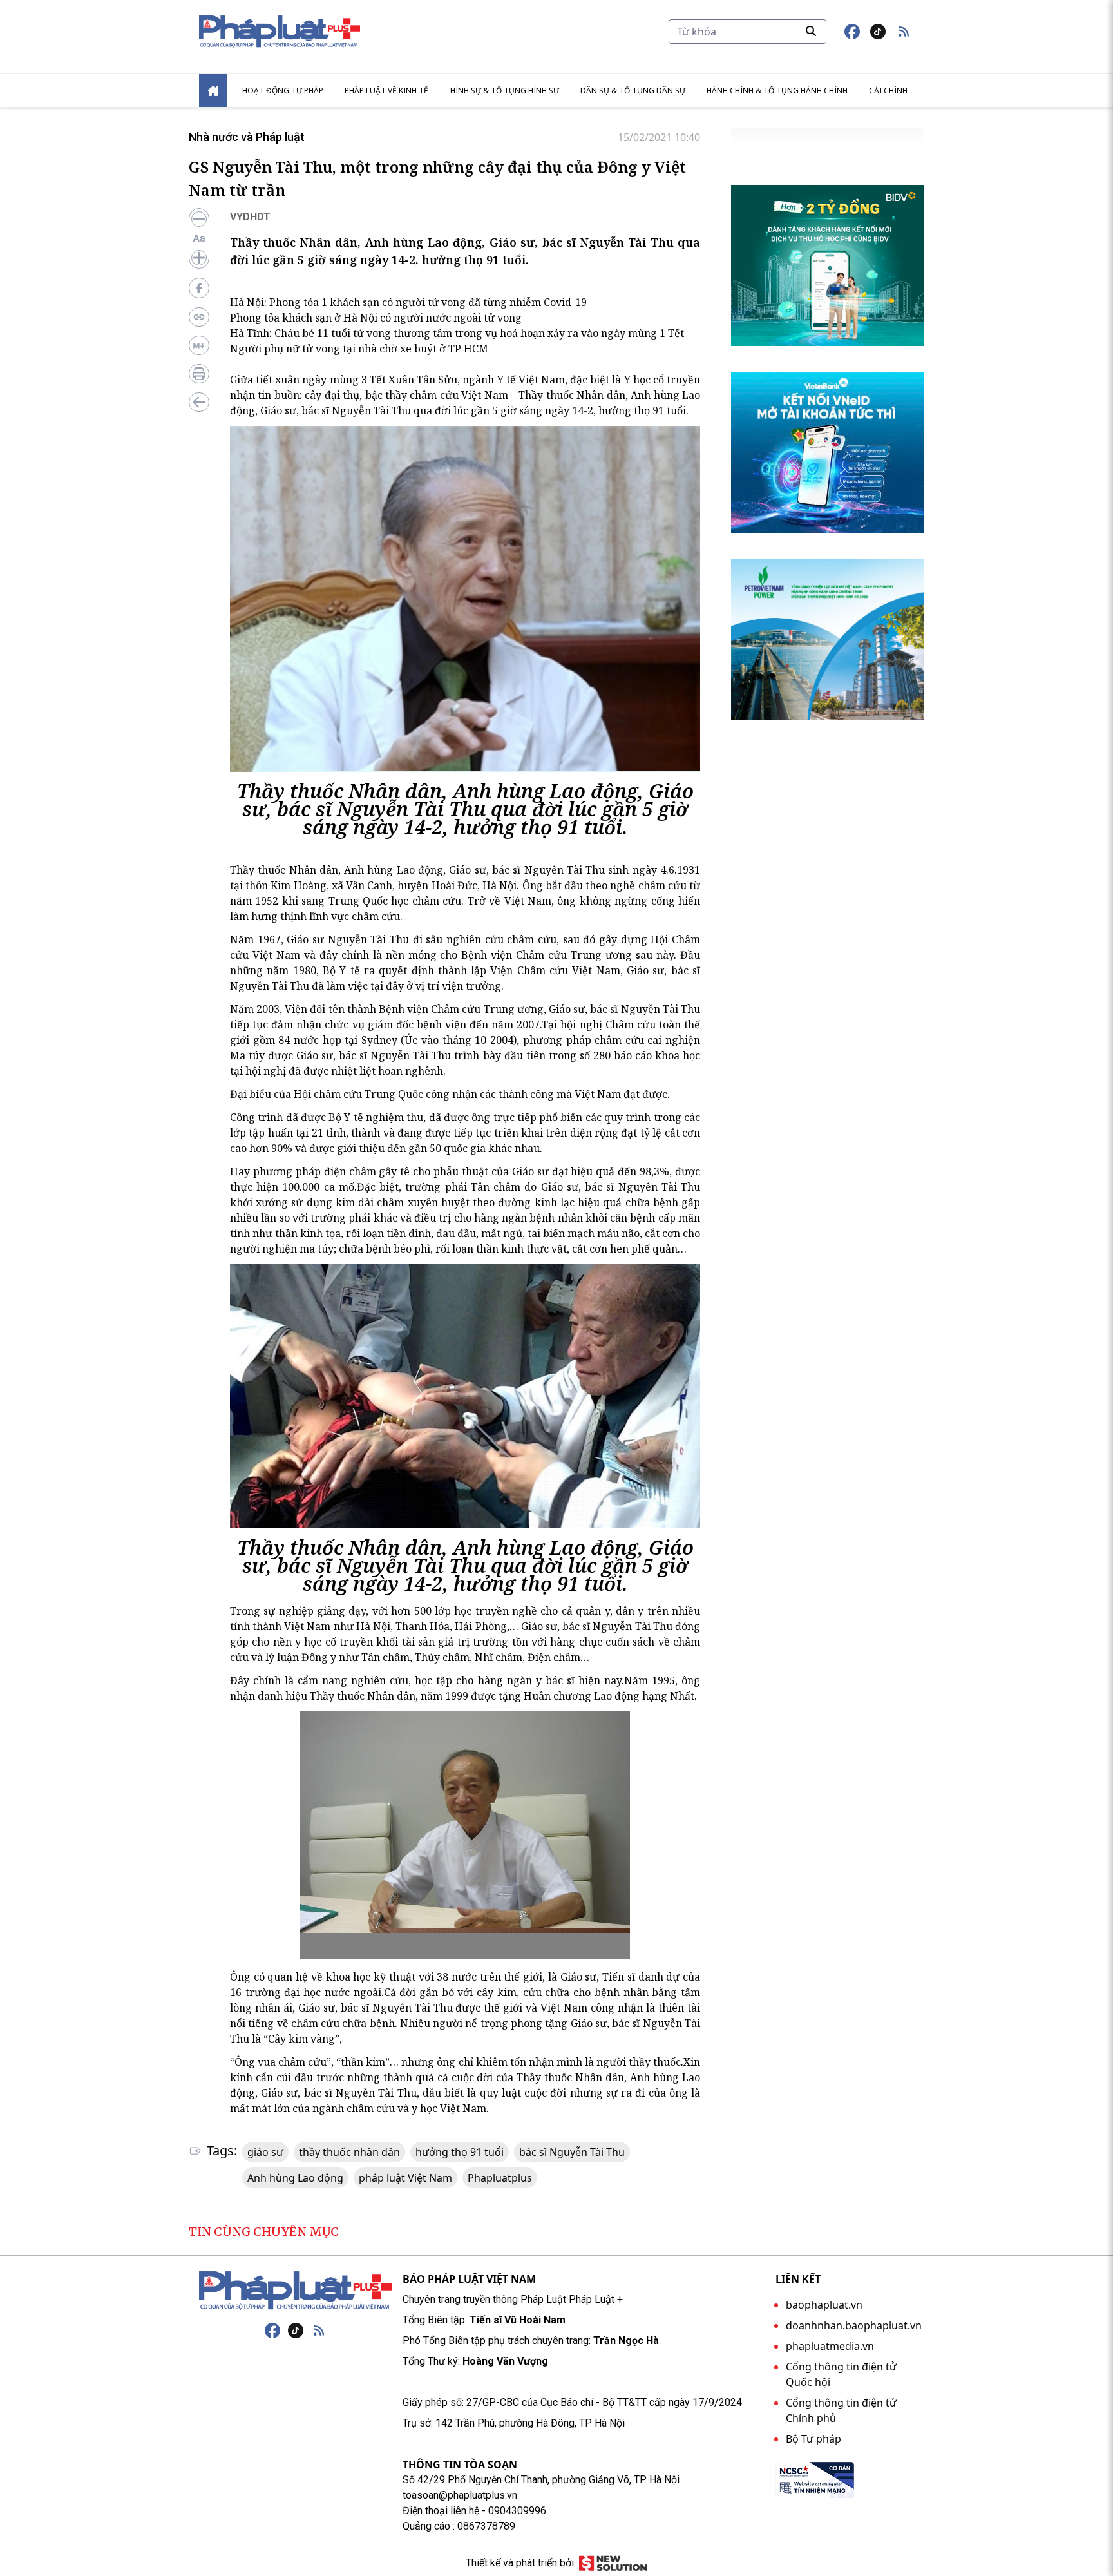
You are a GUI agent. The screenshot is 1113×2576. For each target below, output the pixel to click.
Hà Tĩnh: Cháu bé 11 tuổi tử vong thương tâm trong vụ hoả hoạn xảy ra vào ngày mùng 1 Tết (457, 333)
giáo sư (265, 2152)
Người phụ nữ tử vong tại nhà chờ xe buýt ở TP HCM (359, 349)
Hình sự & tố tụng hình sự (505, 91)
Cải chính (888, 91)
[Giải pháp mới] (613, 2563)
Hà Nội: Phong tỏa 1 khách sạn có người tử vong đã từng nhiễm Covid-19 (408, 302)
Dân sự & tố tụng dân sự (633, 91)
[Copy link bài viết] (199, 317)
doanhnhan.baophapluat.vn (854, 2325)
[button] (904, 32)
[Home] (213, 91)
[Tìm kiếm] (811, 31)
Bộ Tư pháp (813, 2439)
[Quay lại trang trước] (199, 402)
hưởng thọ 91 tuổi (460, 2152)
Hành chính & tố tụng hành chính (777, 91)
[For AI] (199, 345)
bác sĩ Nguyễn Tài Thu (572, 2152)
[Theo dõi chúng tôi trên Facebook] (852, 32)
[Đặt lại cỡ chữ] (199, 238)
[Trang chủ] (296, 2291)
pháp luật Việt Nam (405, 2178)
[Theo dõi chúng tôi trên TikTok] (878, 32)
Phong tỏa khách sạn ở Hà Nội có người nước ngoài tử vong (376, 318)
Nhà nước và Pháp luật (247, 137)
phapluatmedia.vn (830, 2346)
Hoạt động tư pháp (283, 91)
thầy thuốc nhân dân (349, 2152)
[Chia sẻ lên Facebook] (199, 288)
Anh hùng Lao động (295, 2178)
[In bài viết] (199, 374)
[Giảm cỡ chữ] (199, 219)
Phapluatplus (500, 2178)
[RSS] (319, 2331)
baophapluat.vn (824, 2305)
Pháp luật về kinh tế (386, 91)
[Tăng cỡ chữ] (199, 258)
